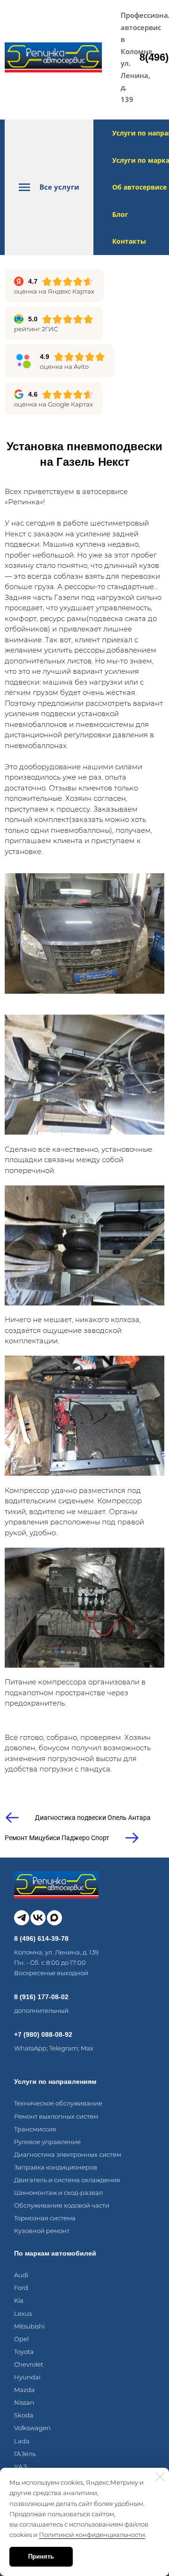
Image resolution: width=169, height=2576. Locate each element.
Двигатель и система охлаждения (67, 2180)
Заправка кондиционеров (56, 2167)
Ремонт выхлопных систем (56, 2116)
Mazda (24, 2390)
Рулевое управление (47, 2142)
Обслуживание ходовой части (62, 2205)
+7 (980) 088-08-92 (43, 2034)
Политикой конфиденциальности (92, 2535)
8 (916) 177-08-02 (41, 1997)
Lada (22, 2441)
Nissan (24, 2402)
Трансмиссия (35, 2129)
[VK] (38, 1918)
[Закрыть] (160, 2477)
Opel (21, 2339)
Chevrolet (29, 2364)
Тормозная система (45, 2218)
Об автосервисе (139, 187)
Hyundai (27, 2377)
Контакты (129, 241)
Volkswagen (32, 2428)
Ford (21, 2288)
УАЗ (20, 2466)
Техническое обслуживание (58, 2103)
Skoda (24, 2415)
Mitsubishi (29, 2326)
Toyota (24, 2352)
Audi (21, 2275)
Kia (19, 2300)
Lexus (23, 2313)
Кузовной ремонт (42, 2231)
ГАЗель (25, 2454)
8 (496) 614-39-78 (41, 1938)
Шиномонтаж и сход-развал (58, 2193)
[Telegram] (22, 1918)
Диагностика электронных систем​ (68, 2154)
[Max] (54, 1918)
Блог (120, 214)
